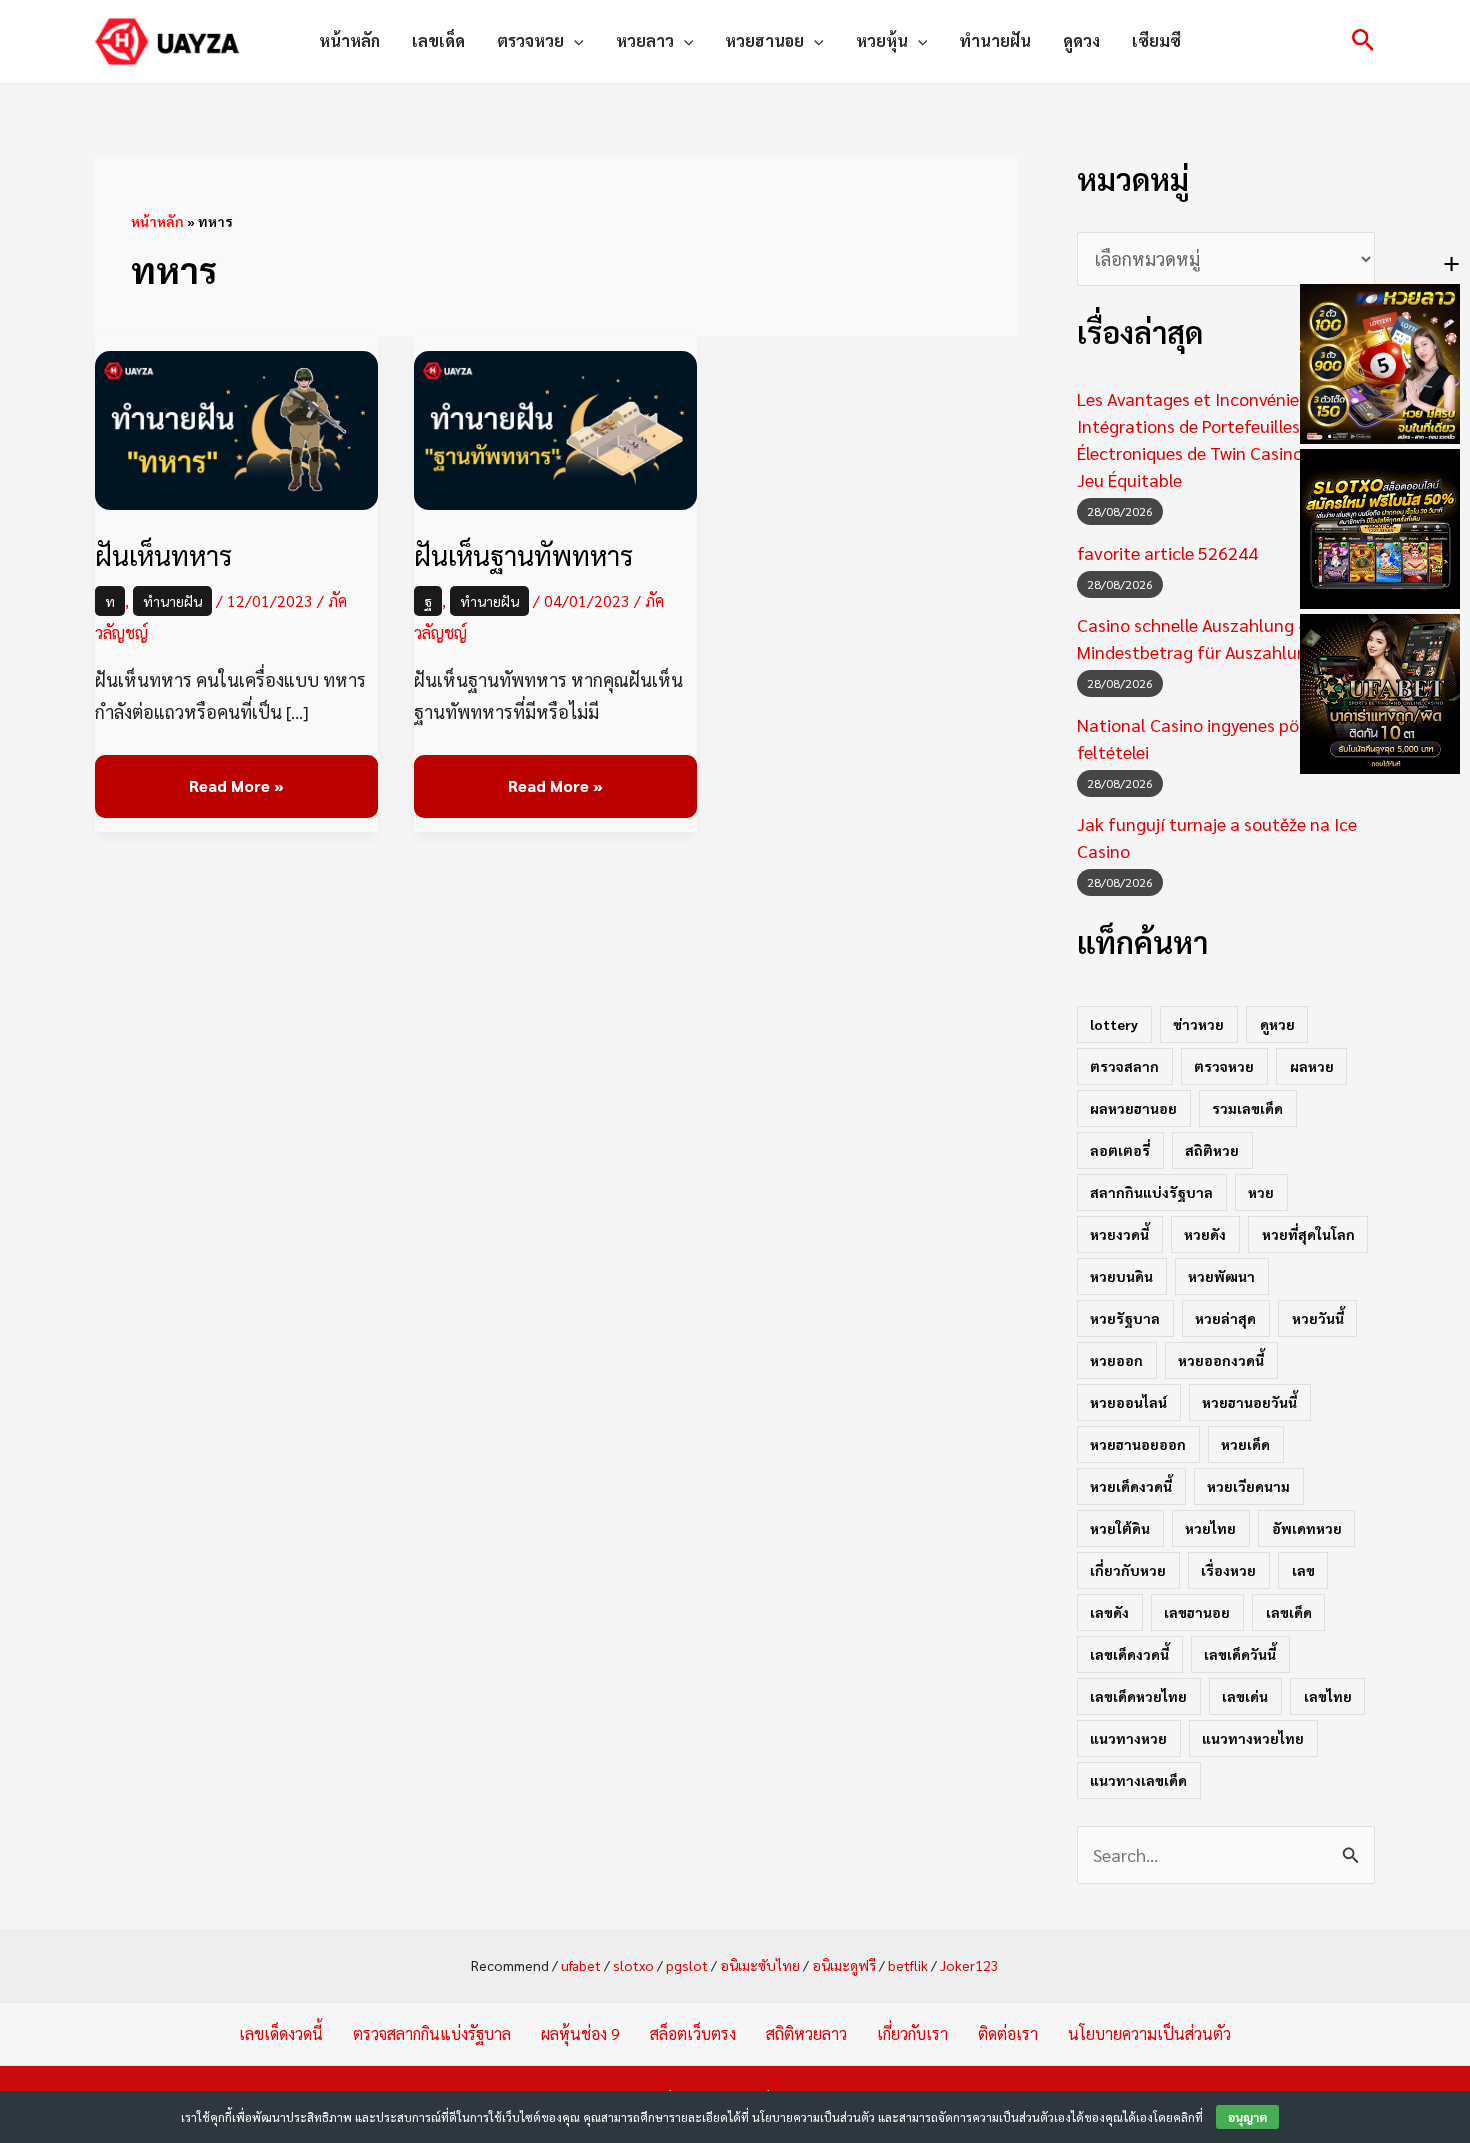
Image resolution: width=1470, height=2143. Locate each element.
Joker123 (969, 1965)
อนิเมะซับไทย (760, 1965)
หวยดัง (1205, 1234)
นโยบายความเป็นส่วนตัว (1149, 2033)
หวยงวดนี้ (1119, 1234)
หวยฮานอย (764, 40)
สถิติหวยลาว (806, 2033)
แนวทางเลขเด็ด (1138, 1780)
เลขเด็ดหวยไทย (1138, 1696)
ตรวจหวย (530, 40)
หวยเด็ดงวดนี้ (1131, 1486)
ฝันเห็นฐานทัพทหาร (523, 554)
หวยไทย (1210, 1528)
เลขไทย (1328, 1696)
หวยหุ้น (882, 40)
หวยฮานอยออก (1138, 1444)
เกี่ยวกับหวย (1128, 1570)
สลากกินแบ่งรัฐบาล (1151, 1192)
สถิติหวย (1212, 1150)
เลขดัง (1109, 1612)
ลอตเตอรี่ (1120, 1150)
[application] (574, 41)
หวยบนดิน (1121, 1276)
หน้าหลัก (349, 40)
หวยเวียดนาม (1248, 1486)
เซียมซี (1156, 40)
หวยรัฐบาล (1125, 1318)
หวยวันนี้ (1318, 1318)
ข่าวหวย (1198, 1024)
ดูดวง (1081, 40)
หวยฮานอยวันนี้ (1249, 1402)
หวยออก (1116, 1360)
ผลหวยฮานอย (1133, 1108)
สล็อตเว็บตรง (693, 2033)
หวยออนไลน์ (1128, 1402)
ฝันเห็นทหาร (163, 554)
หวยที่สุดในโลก (1308, 1234)
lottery (1114, 1024)
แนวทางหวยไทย (1253, 1738)
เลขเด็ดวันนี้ (1240, 1654)
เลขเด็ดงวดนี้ (1129, 1654)
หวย (1261, 1192)
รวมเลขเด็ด (1247, 1108)
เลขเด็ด (438, 40)
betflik (908, 1965)
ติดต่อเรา (1008, 2033)
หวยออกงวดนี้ (1221, 1360)
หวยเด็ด (1245, 1444)
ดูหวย (1277, 1024)
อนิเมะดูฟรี (844, 1965)
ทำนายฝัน (995, 40)
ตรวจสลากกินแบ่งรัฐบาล (432, 2033)
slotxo (633, 1965)
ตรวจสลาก (1124, 1066)
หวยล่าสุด (1225, 1318)
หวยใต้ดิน (1120, 1528)
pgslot (687, 1965)
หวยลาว (645, 40)
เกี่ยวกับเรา (912, 2033)
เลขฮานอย (1197, 1612)
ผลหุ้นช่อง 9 (580, 2033)
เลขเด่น (1245, 1696)
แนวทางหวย (1128, 1738)
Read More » (236, 775)
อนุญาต (1247, 2117)
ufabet (581, 1965)
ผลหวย (1312, 1066)
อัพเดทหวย (1307, 1528)
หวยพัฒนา (1221, 1276)
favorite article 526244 (1167, 552)
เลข (1303, 1570)
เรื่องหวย (1228, 1570)
